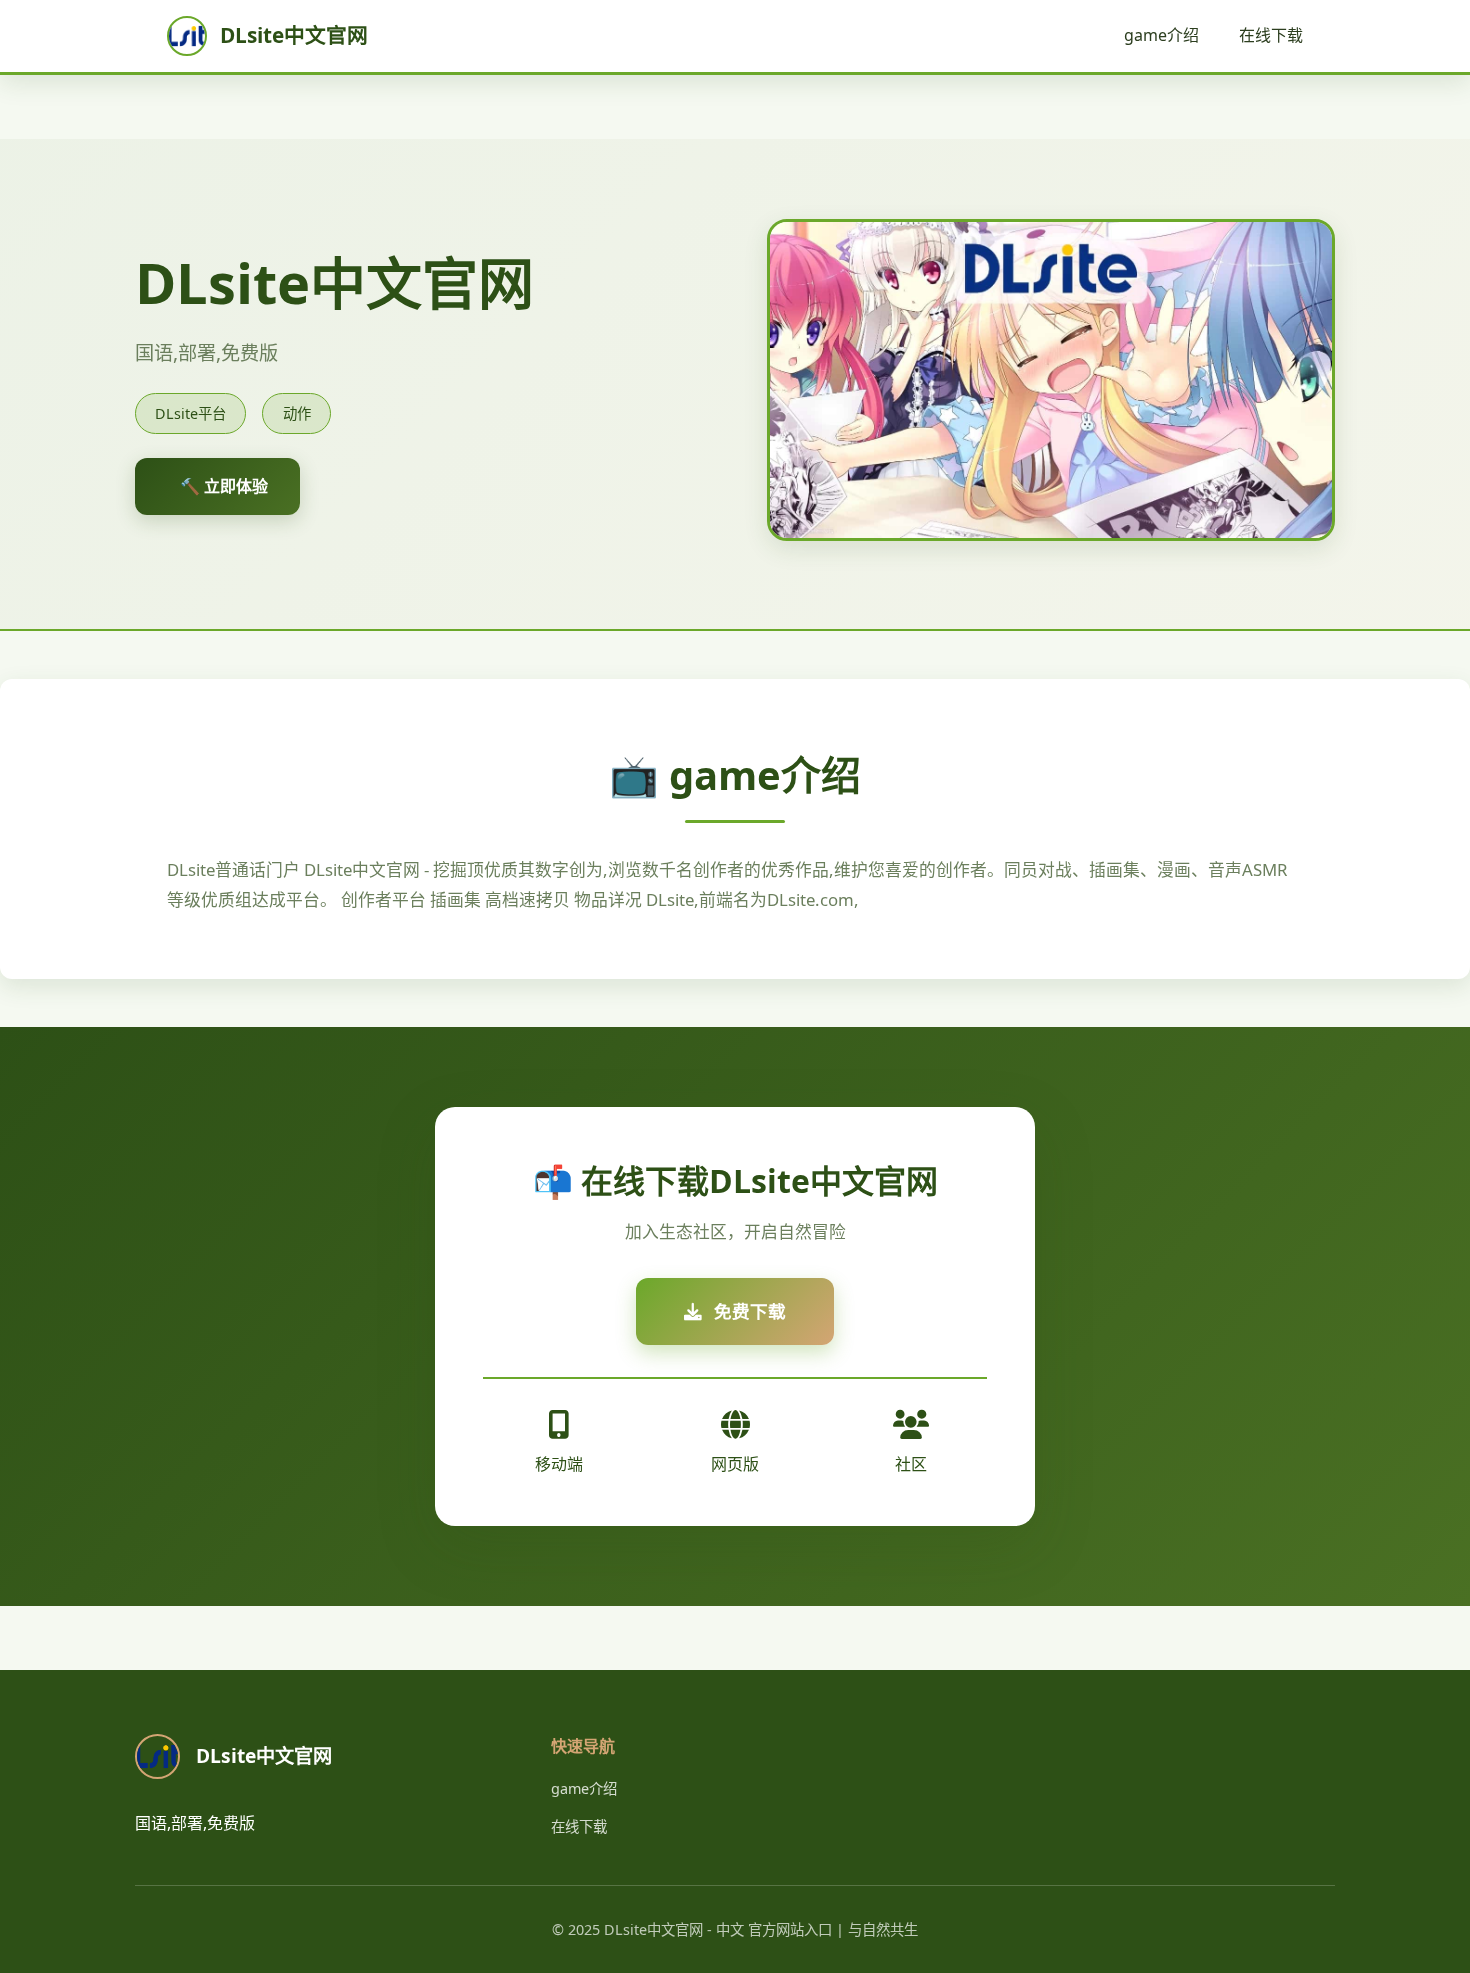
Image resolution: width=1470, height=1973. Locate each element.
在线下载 (1271, 35)
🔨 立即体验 (224, 486)
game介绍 (1161, 35)
